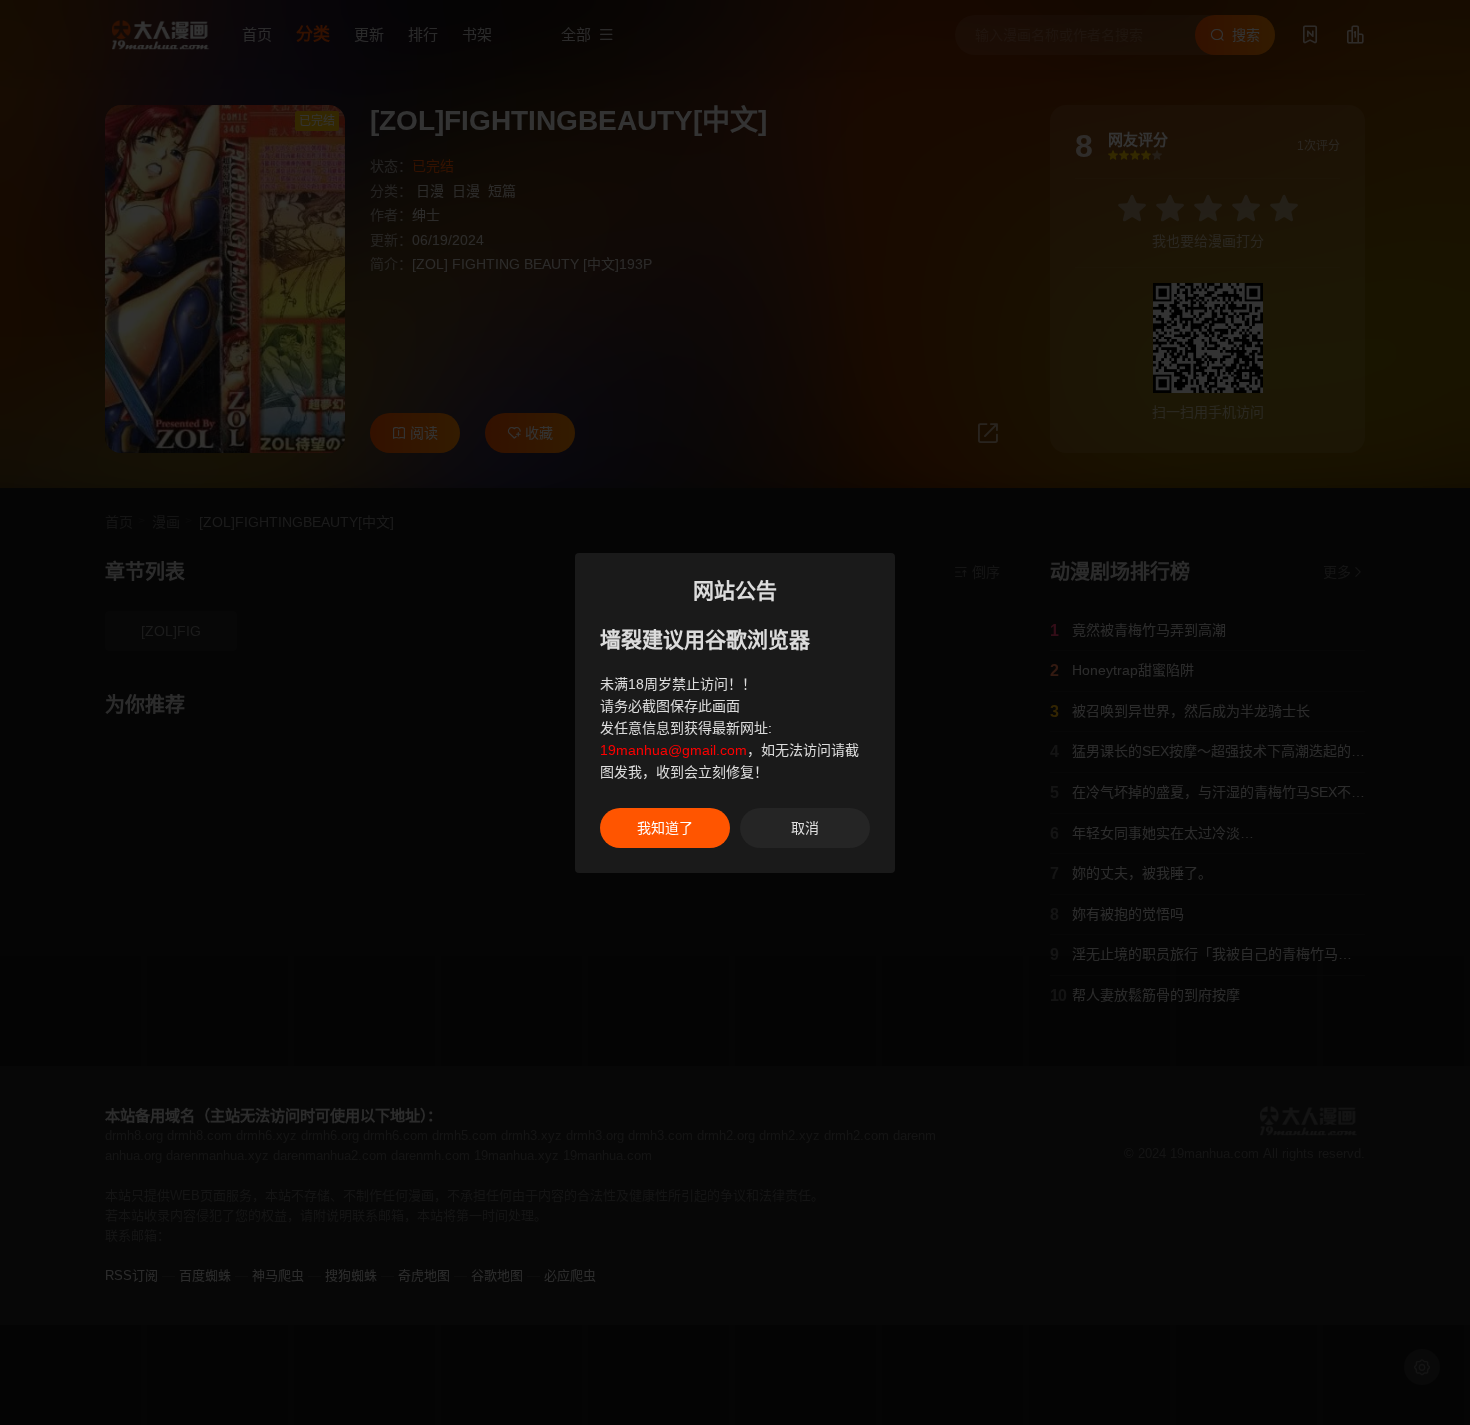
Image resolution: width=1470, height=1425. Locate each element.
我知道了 (665, 828)
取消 (805, 828)
